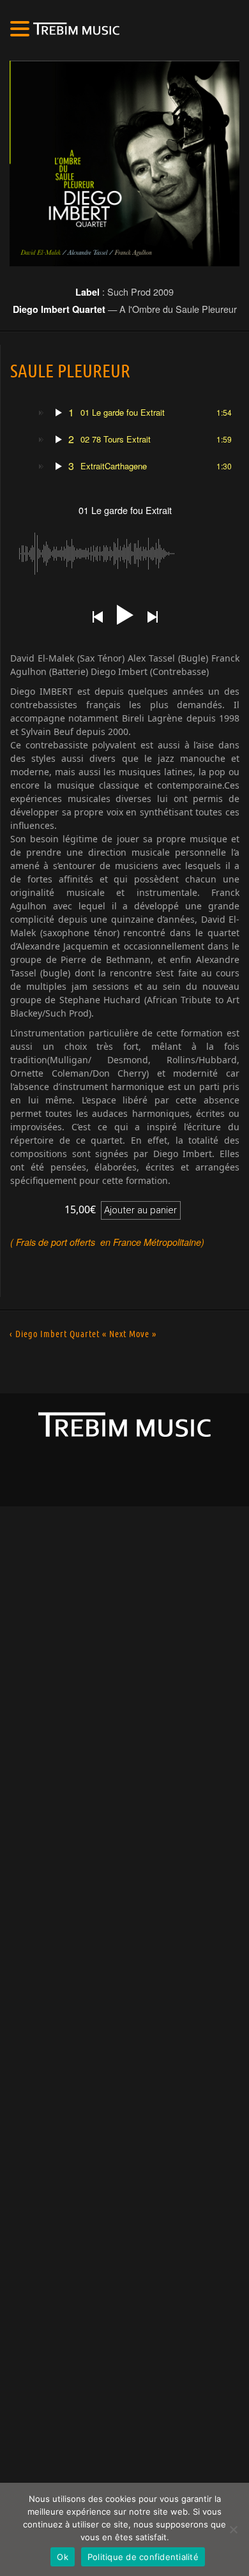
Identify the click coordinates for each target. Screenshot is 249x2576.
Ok (63, 2557)
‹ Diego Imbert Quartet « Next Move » (83, 1334)
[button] (22, 30)
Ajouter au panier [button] (140, 1210)
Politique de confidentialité (143, 2557)
